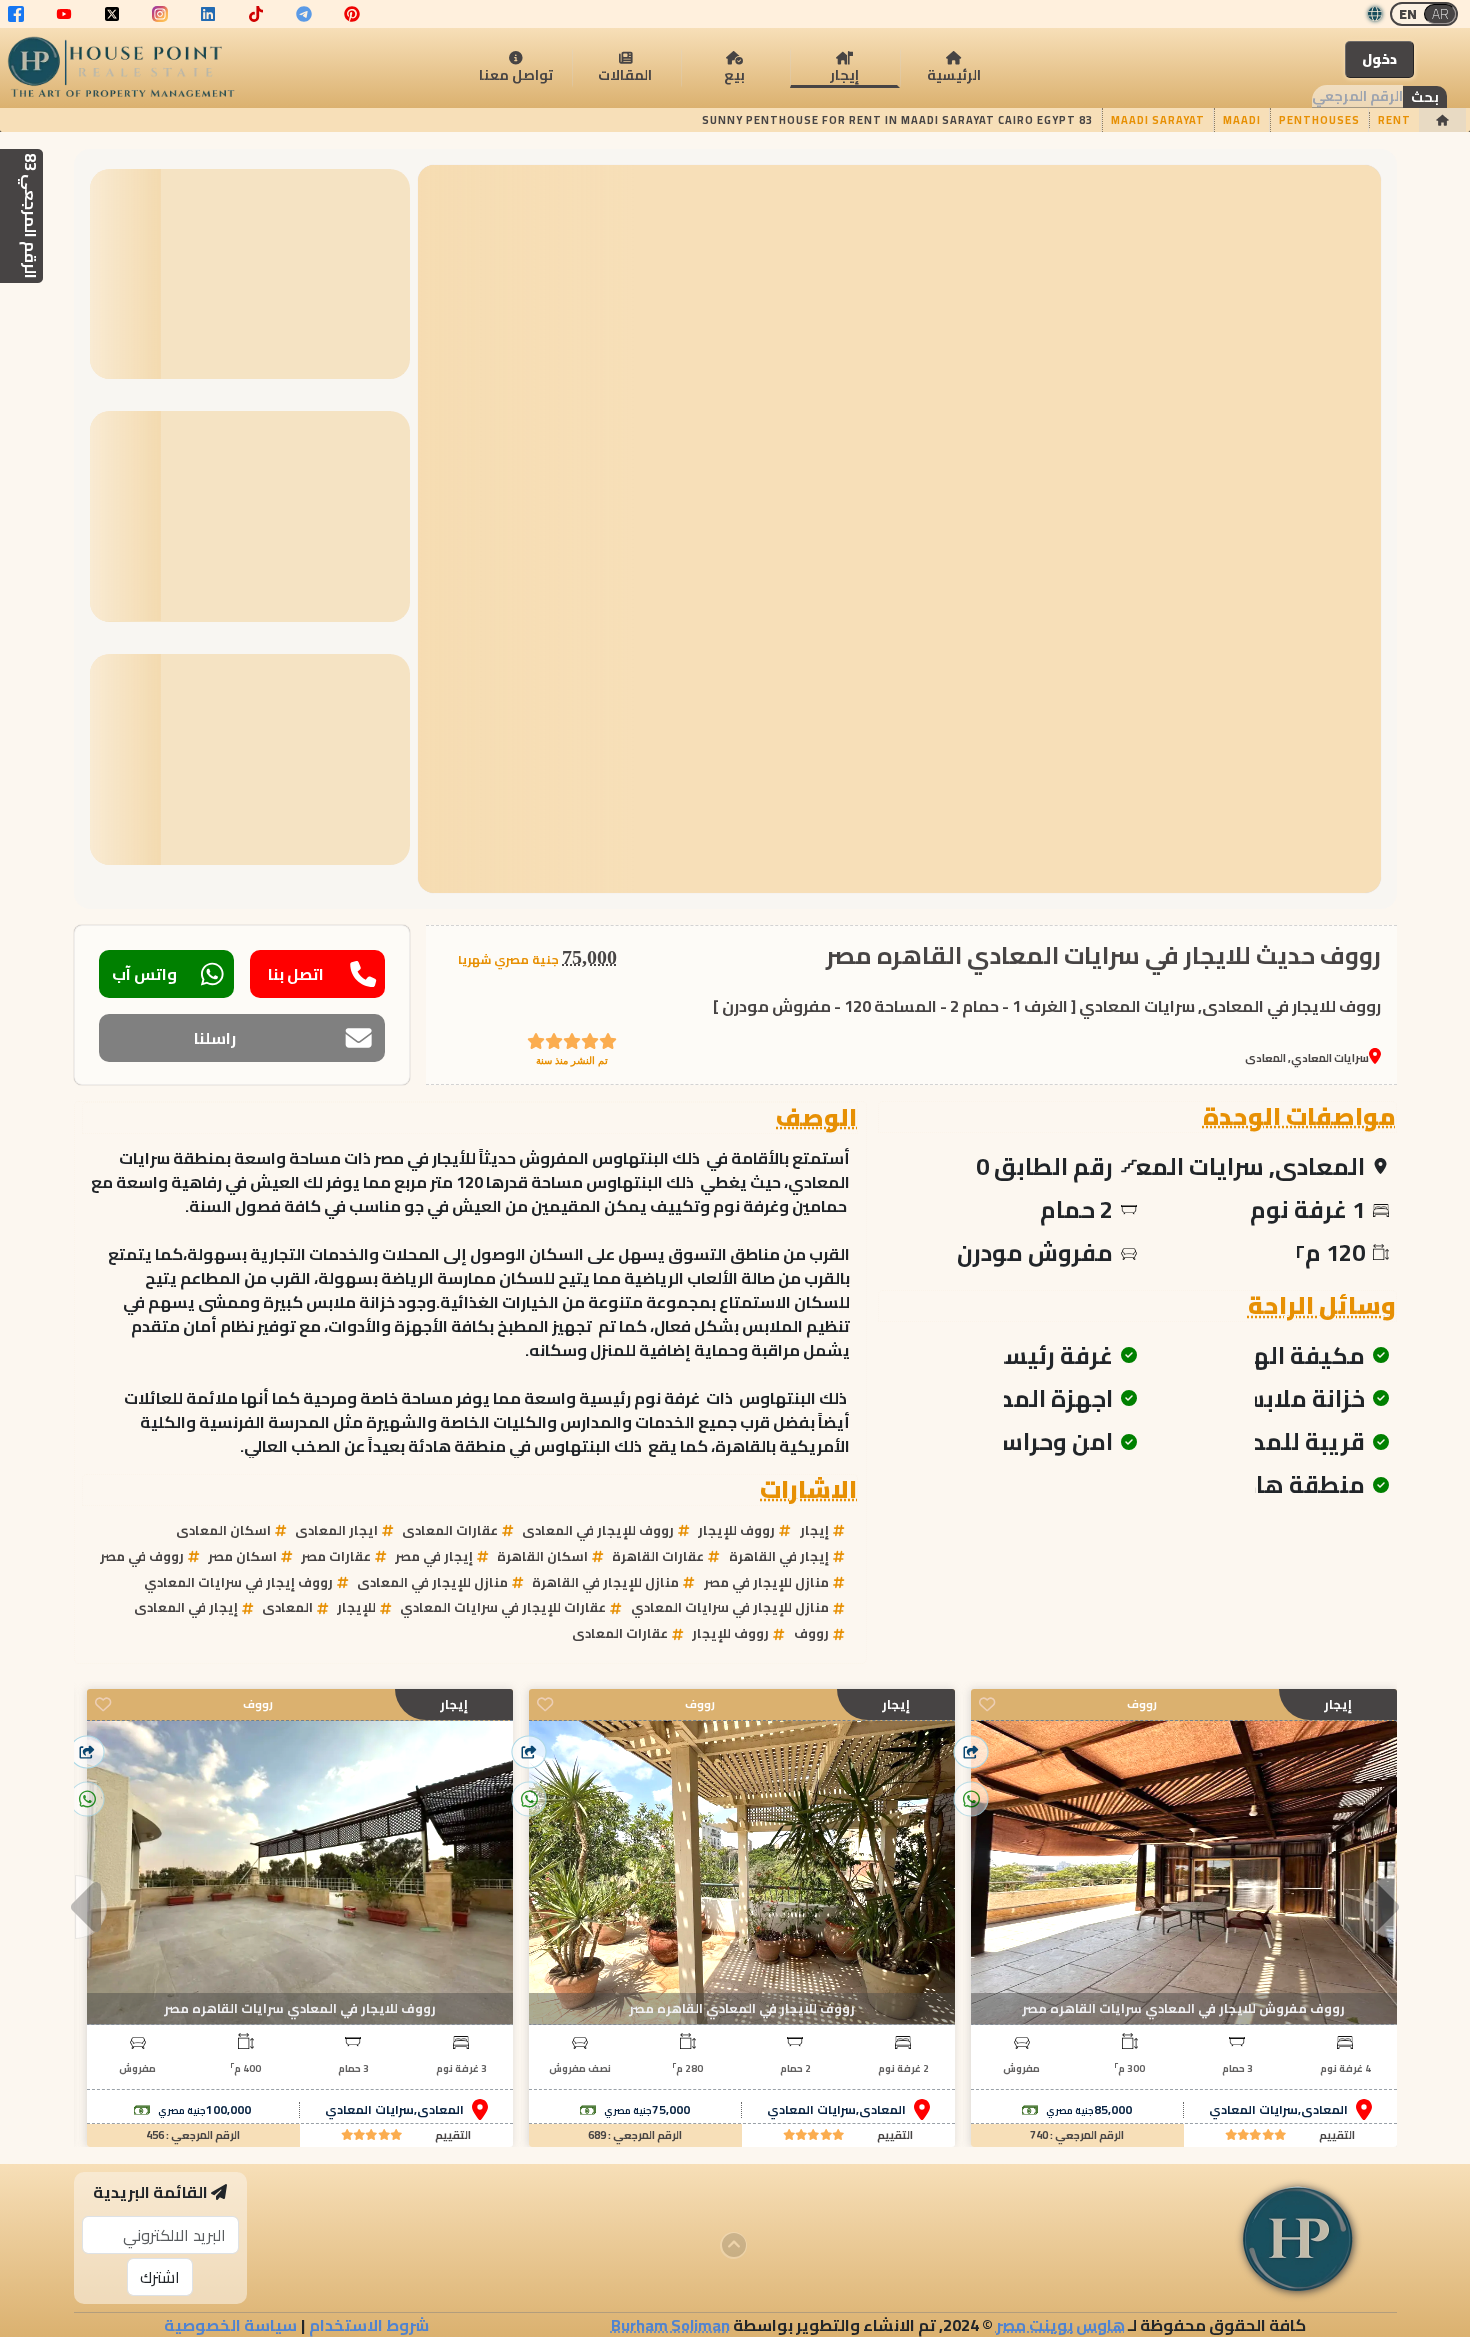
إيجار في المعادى (186, 1607)
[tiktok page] (256, 14)
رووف (811, 1633)
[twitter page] (112, 14)
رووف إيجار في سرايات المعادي (238, 1582)
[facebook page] (16, 14)
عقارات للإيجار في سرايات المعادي (503, 1607)
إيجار (814, 1530)
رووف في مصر (142, 1556)
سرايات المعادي (1253, 2110)
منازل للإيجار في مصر (766, 1582)
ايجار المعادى (336, 1530)
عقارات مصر (336, 1556)
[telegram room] (304, 14)
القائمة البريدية (150, 2192)
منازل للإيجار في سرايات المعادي (730, 1607)
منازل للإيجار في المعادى (432, 1582)
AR (1440, 14)
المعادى (287, 1607)
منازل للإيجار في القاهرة (605, 1582)
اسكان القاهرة (542, 1556)
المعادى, (1323, 2110)
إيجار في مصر (434, 1556)
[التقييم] (1256, 2135)
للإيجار (356, 1607)
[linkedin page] (208, 14)
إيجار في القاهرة (779, 1556)
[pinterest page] (352, 14)
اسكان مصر (242, 1556)
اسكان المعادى (223, 1530)
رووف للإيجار (736, 1530)
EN (1408, 14)
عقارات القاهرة (658, 1556)
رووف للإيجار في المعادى (598, 1530)
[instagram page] (160, 14)
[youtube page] (64, 14)
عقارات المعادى (450, 1530)
